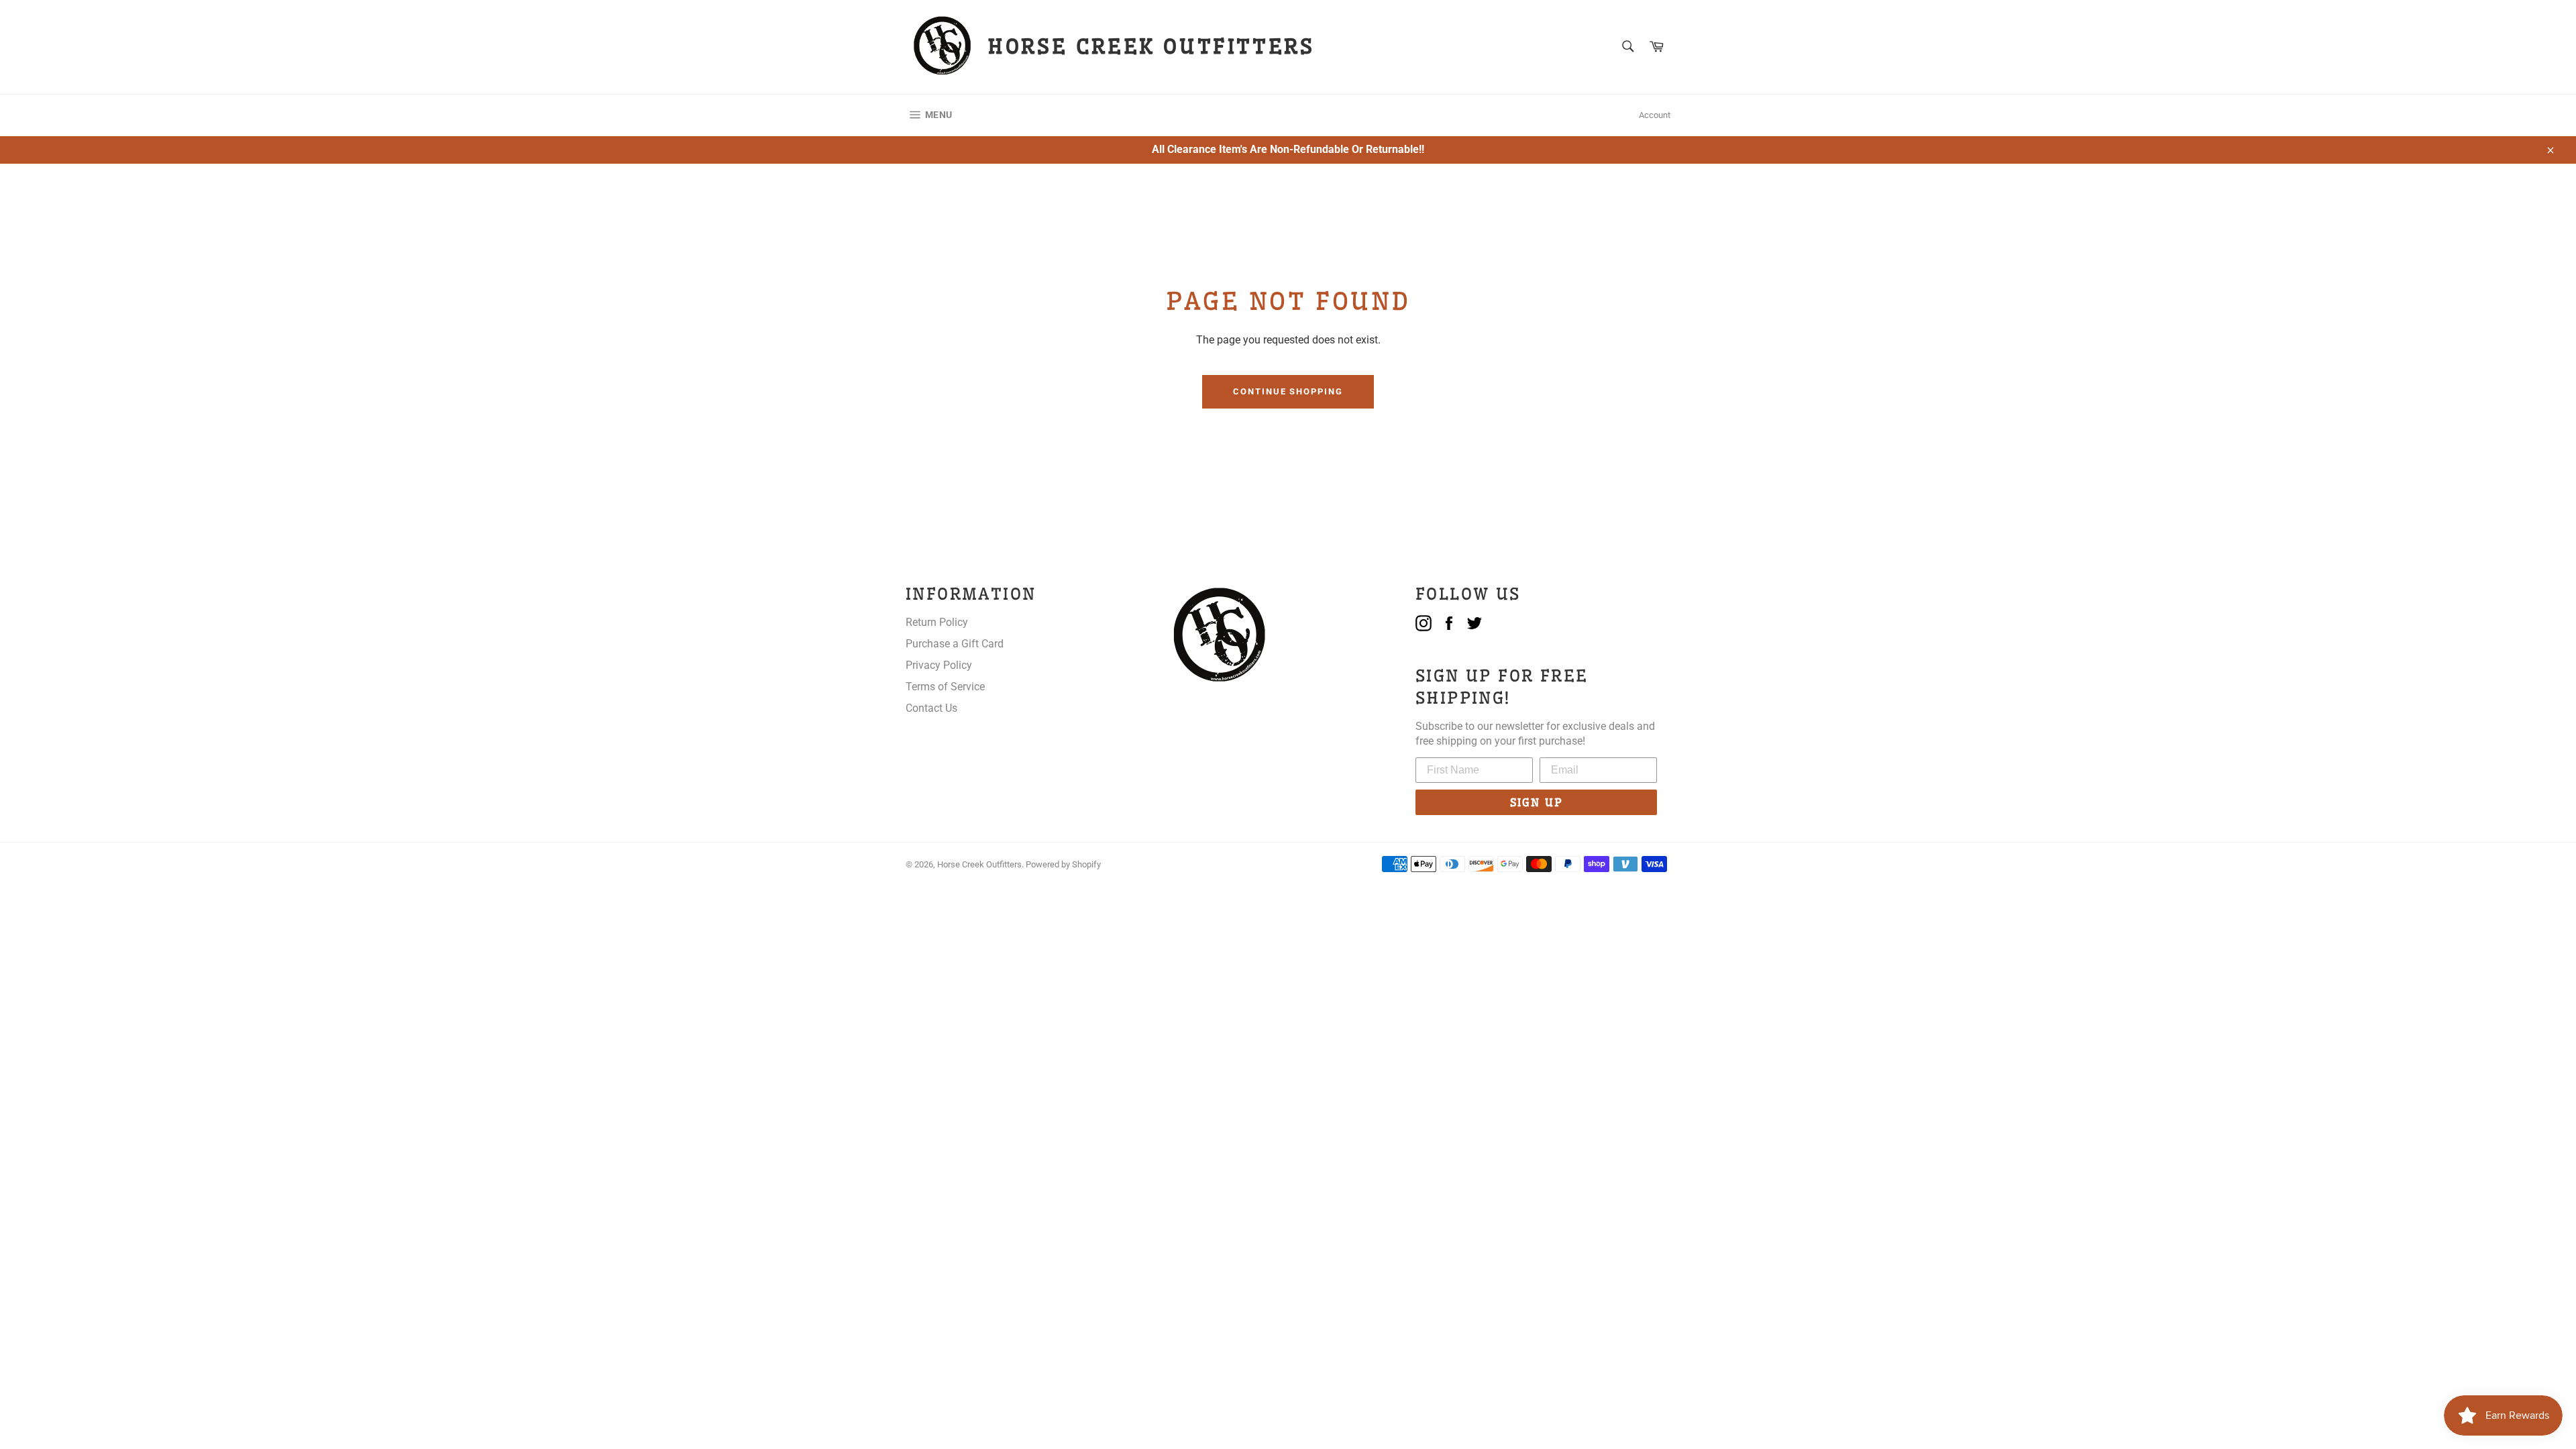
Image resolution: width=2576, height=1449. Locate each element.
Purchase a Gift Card (955, 644)
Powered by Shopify (1063, 864)
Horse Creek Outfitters (979, 864)
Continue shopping (1288, 391)
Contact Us (931, 708)
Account (1655, 115)
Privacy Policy (939, 665)
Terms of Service (945, 687)
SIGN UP (1537, 802)
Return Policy (937, 622)
